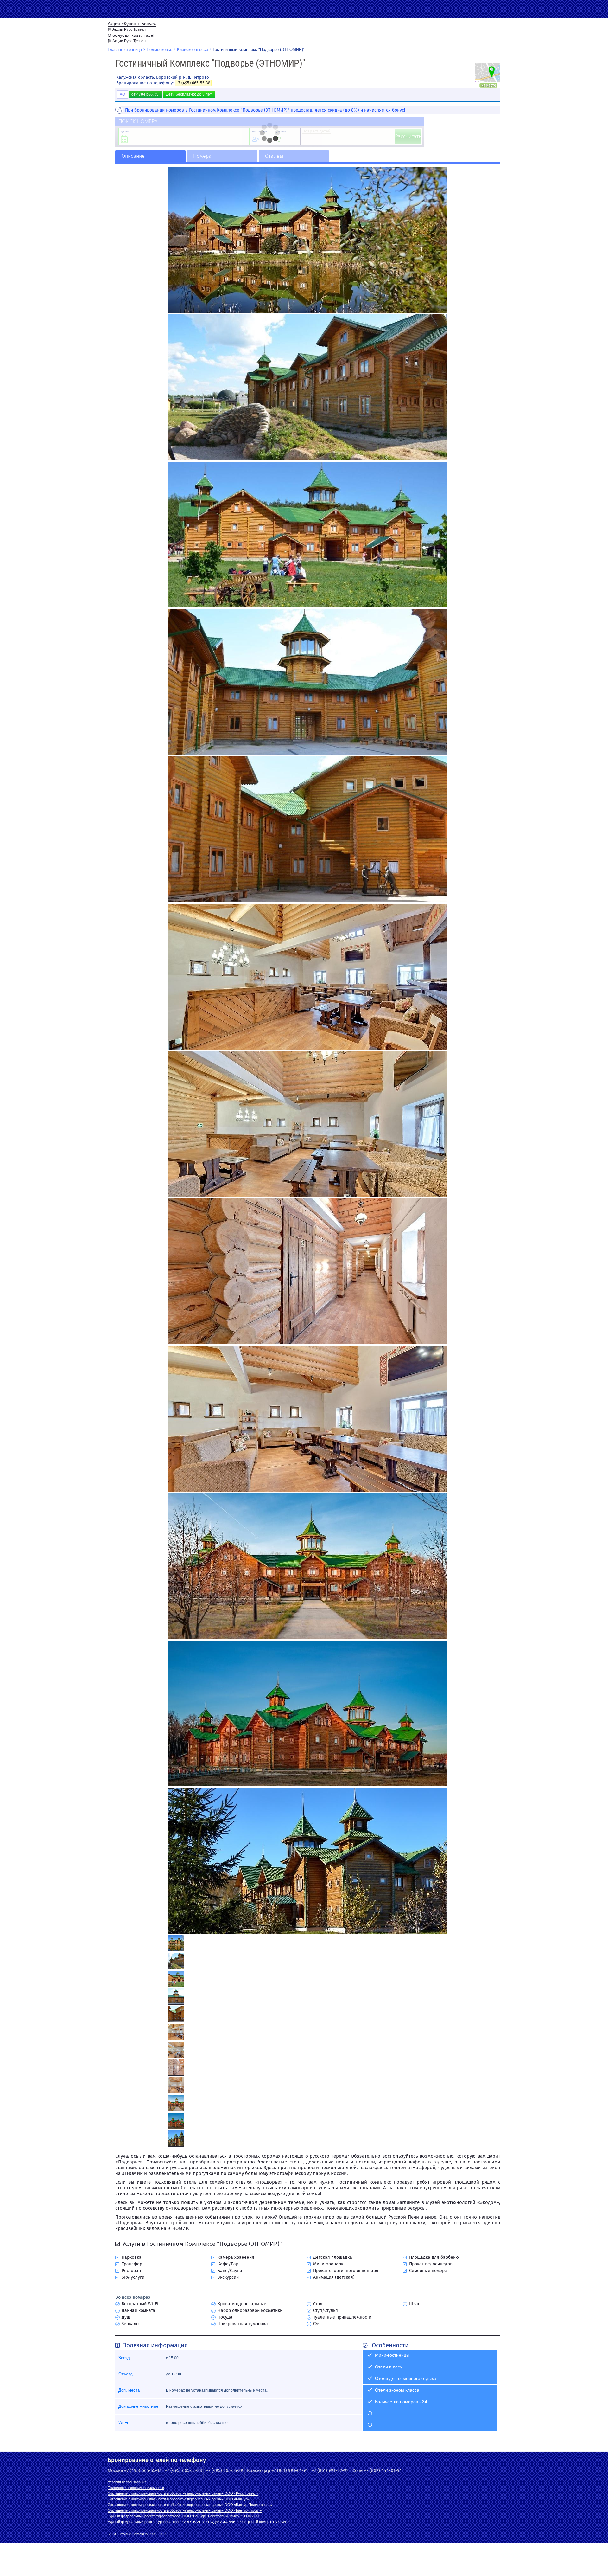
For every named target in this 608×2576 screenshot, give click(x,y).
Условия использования (127, 2482)
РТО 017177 (250, 2516)
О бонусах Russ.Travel (131, 35)
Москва (115, 2471)
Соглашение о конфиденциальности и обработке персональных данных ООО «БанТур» (179, 2499)
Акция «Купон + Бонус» (132, 24)
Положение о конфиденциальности (136, 2488)
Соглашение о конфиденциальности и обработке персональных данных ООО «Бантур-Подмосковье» (190, 2505)
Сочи (358, 2471)
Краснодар (259, 2471)
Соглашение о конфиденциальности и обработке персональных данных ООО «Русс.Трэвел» (183, 2493)
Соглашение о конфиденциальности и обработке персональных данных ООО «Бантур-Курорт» (185, 2510)
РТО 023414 (280, 2522)
